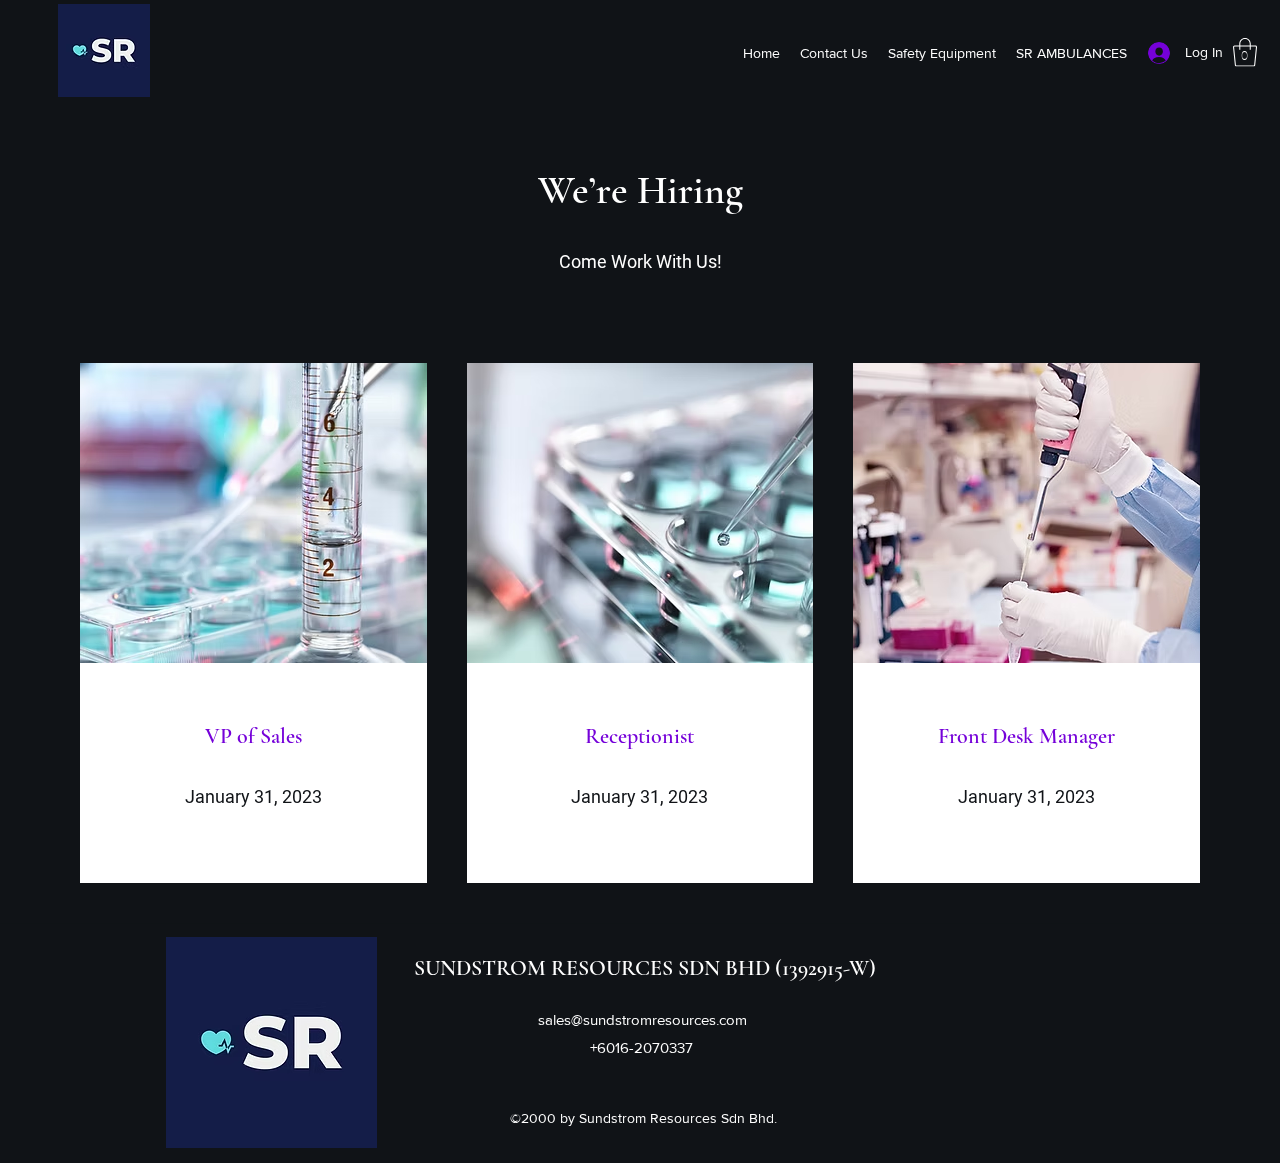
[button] (1245, 52)
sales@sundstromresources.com (642, 1019)
